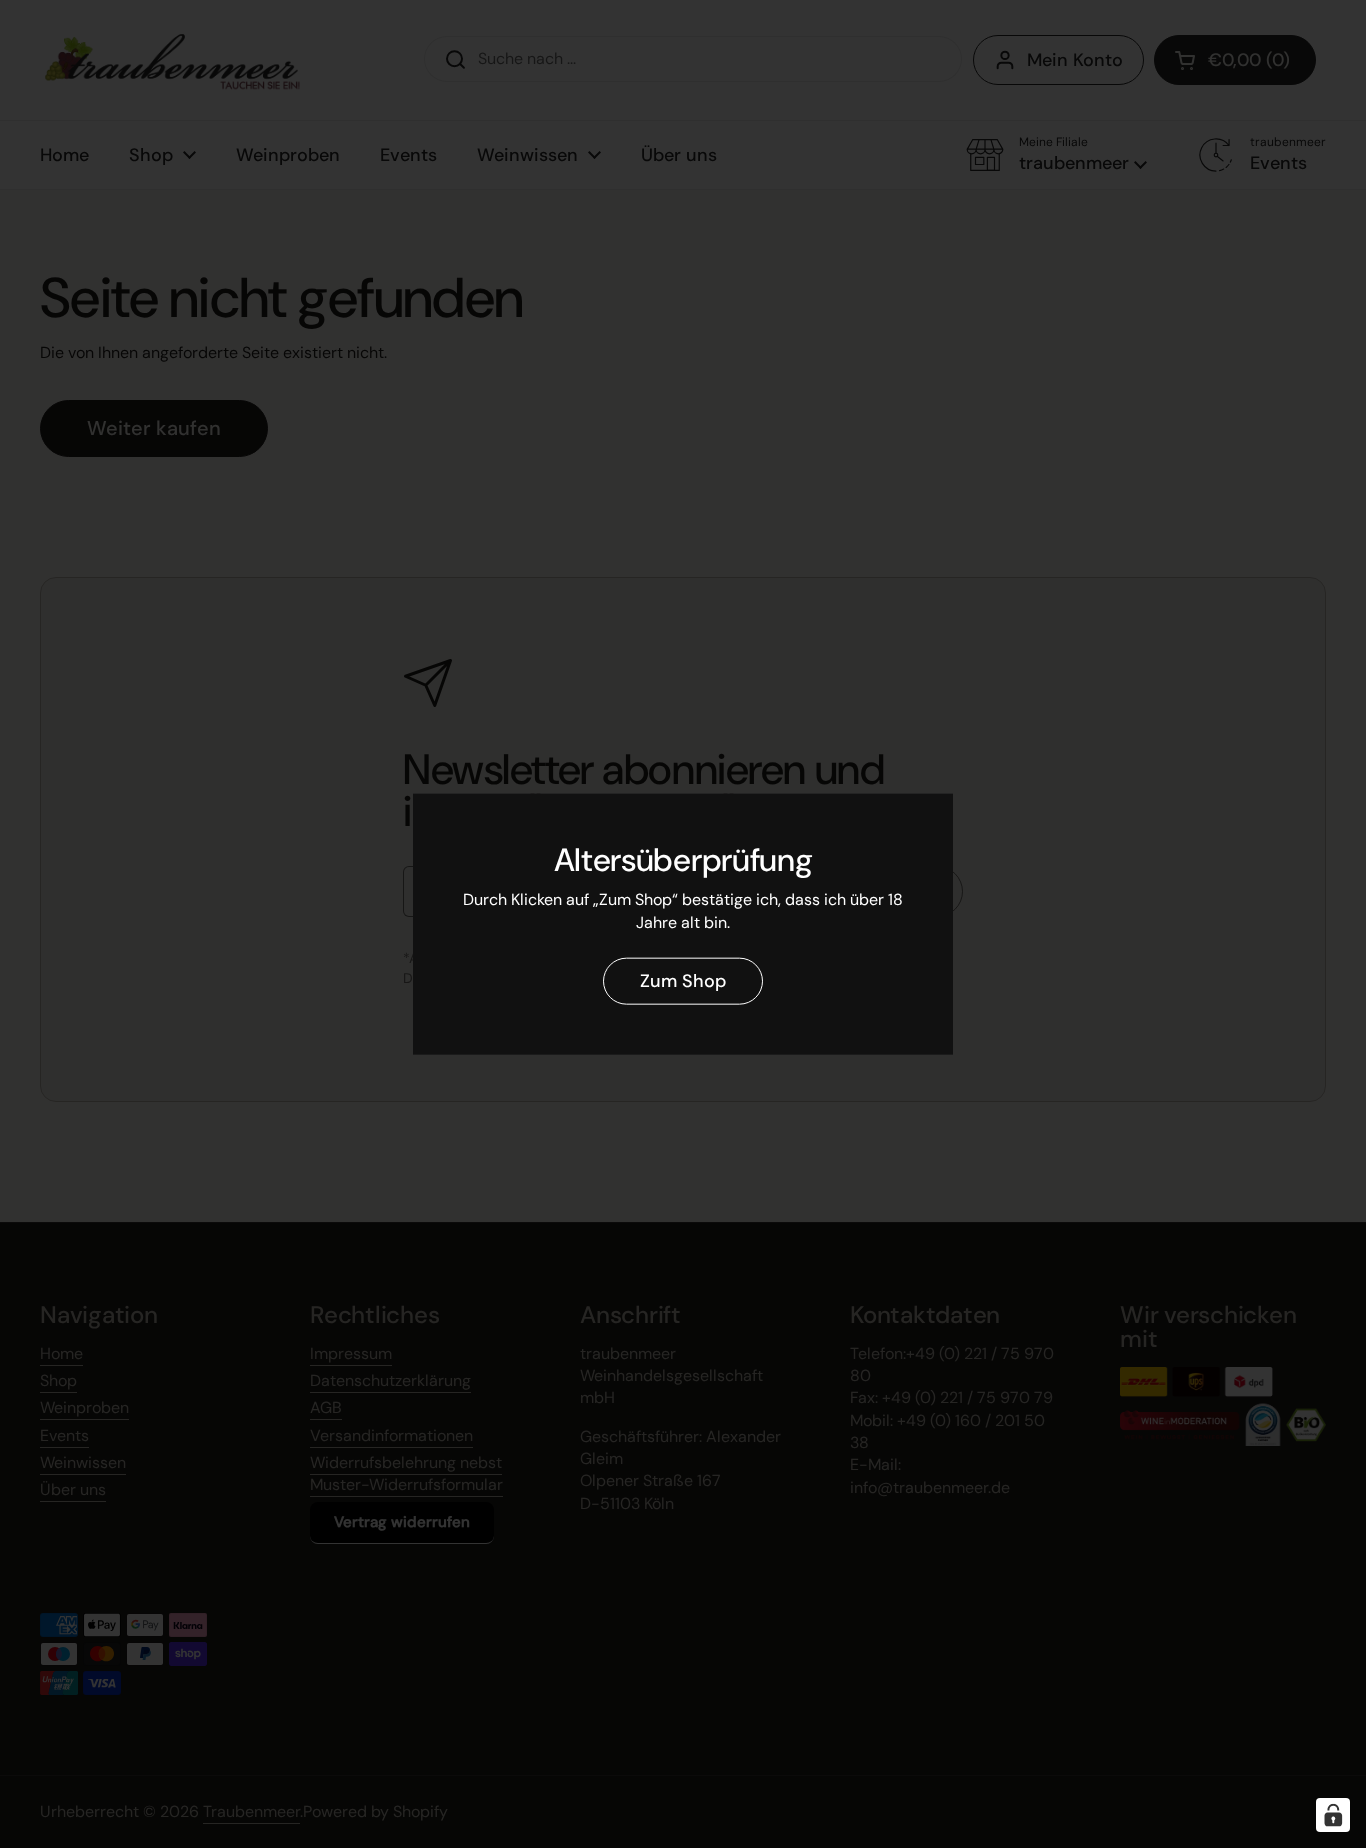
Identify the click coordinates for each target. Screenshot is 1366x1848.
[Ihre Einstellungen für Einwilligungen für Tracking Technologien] (1333, 1815)
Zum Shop (683, 981)
